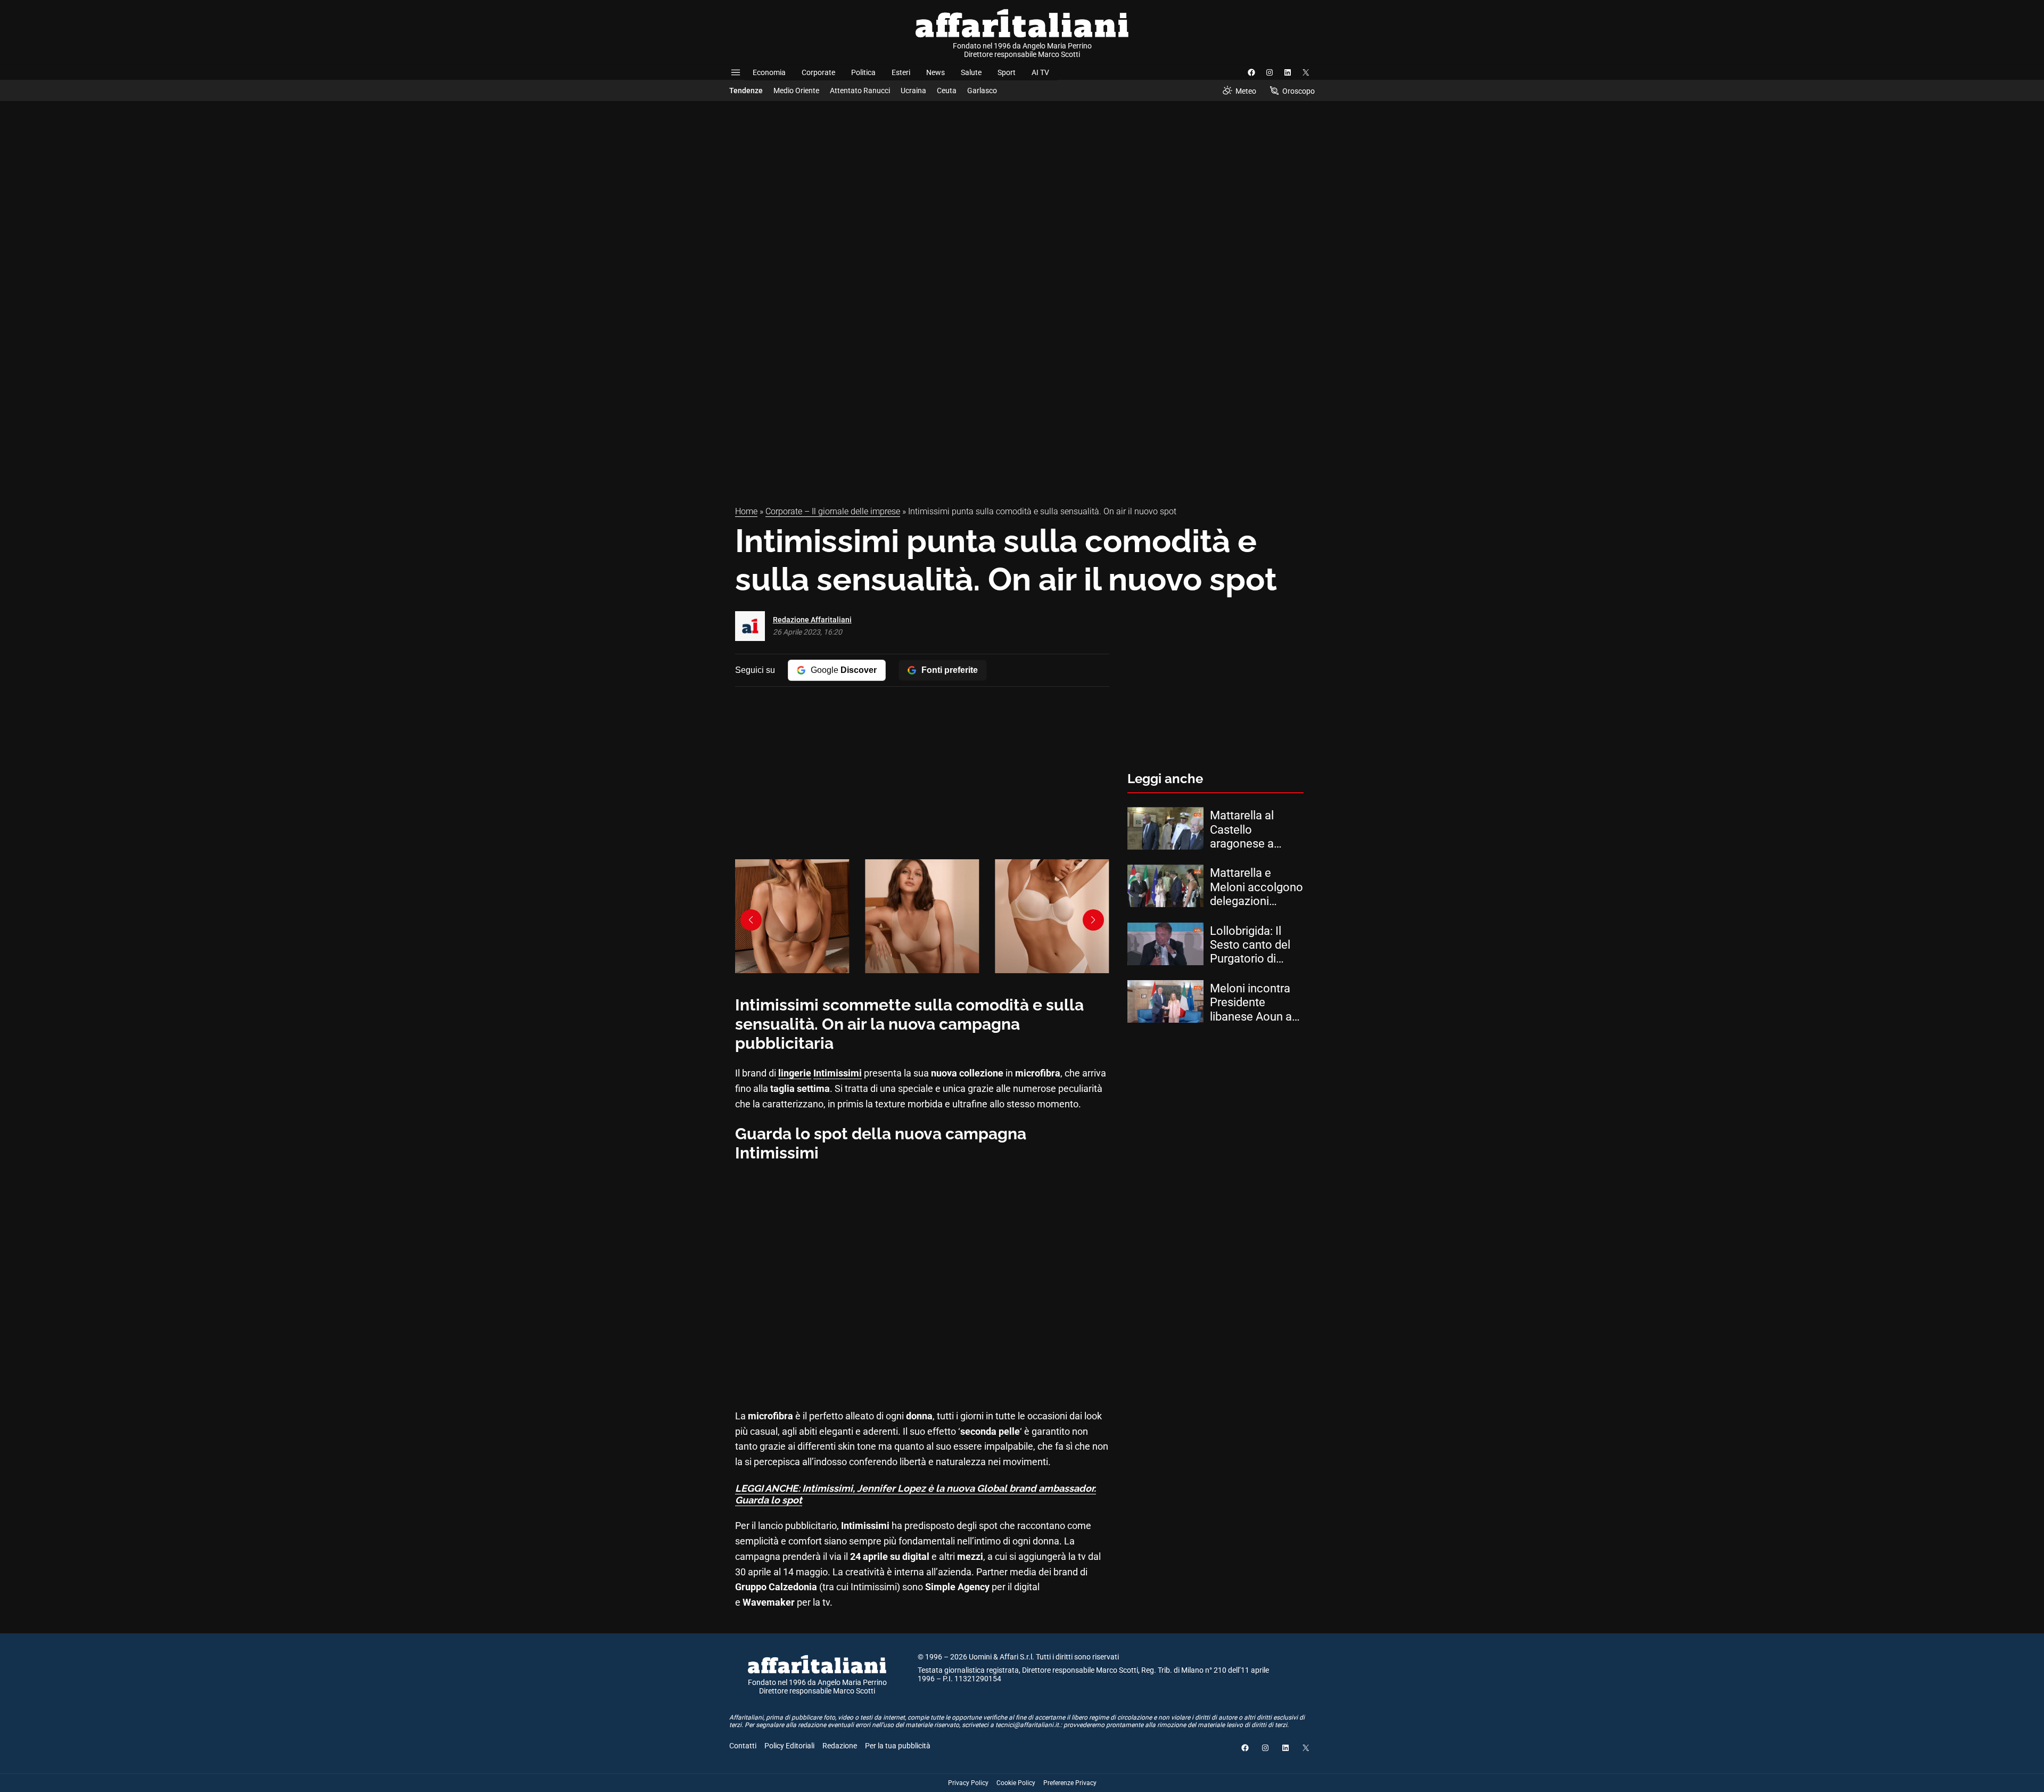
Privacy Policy (968, 1783)
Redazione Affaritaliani (812, 620)
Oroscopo (1299, 91)
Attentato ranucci (860, 91)
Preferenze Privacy (1070, 1783)
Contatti (743, 1746)
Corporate (818, 72)
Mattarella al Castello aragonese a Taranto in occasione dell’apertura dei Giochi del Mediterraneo (1251, 830)
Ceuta (947, 91)
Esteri (901, 72)
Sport (1007, 72)
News (936, 72)
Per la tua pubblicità (898, 1746)
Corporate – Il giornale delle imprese (833, 511)
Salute (971, 72)
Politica (863, 72)
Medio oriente (796, 91)
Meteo (1246, 91)
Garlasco (982, 91)
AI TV (1040, 72)
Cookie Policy (1016, 1783)
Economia (769, 72)
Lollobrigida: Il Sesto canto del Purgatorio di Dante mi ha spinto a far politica (1250, 945)
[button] (1093, 920)
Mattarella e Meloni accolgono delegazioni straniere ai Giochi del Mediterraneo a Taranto (1256, 887)
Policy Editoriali (789, 1746)
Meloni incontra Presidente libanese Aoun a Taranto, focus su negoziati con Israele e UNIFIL (1255, 1003)
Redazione (840, 1746)
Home (746, 511)
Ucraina (913, 91)
